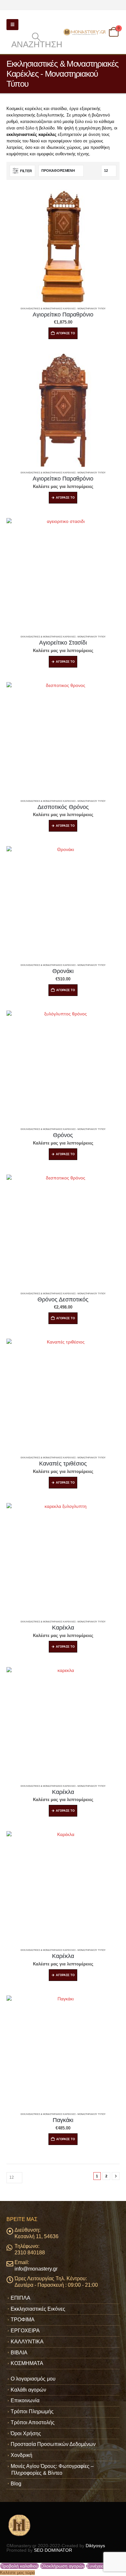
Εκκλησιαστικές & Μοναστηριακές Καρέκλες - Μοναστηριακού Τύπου (63, 309)
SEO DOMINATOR (53, 2550)
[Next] (116, 2176)
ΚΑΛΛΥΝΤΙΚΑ (27, 2342)
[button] (12, 25)
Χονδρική (21, 2455)
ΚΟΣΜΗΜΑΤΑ (27, 2363)
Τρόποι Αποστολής (33, 2422)
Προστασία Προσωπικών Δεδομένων (53, 2444)
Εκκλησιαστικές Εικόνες (38, 2309)
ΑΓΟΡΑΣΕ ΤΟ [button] (66, 333)
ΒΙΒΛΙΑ (19, 2353)
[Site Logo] (85, 32)
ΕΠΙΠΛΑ (21, 2298)
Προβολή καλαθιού (19, 2566)
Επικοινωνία (25, 2400)
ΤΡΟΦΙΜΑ (23, 2320)
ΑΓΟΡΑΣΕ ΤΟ (65, 498)
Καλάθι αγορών (28, 2390)
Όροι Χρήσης (26, 2433)
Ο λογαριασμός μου (33, 2379)
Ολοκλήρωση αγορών (63, 2566)
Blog (16, 2484)
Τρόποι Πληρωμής (32, 2411)
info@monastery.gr (36, 2269)
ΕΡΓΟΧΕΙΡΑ (25, 2331)
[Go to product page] (63, 246)
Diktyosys (95, 2546)
